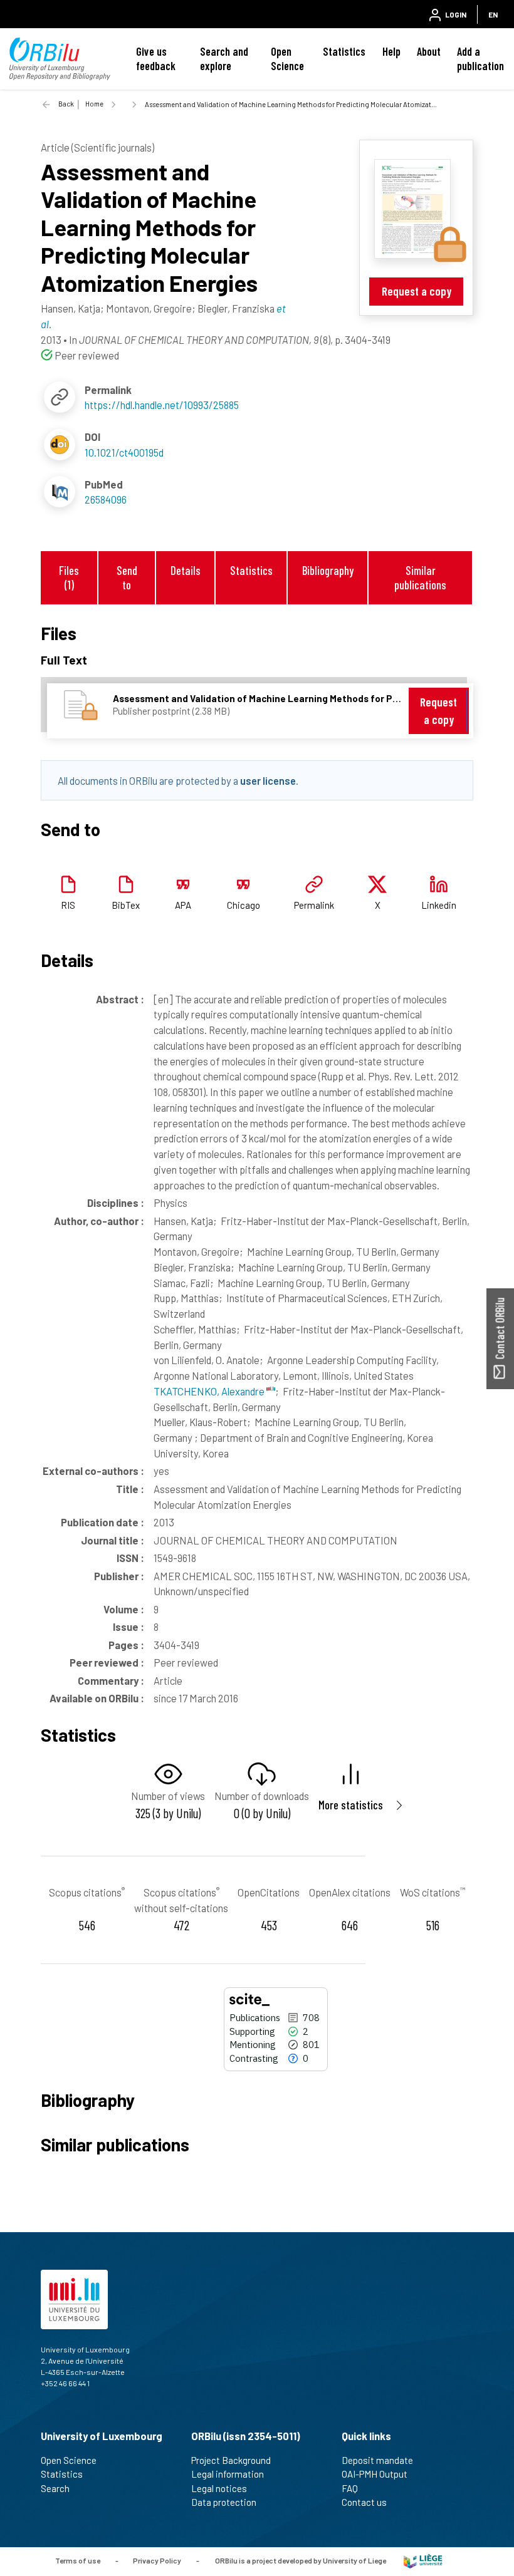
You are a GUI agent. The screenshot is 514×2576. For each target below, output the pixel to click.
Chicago (244, 905)
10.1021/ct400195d (124, 452)
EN (493, 14)
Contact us (364, 2502)
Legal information (228, 2474)
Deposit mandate (377, 2460)
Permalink (314, 905)
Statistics (344, 51)
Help (391, 51)
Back (66, 104)
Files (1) (69, 577)
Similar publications (420, 577)
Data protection (224, 2502)
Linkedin (439, 905)
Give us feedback (156, 59)
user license (268, 780)
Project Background (231, 2460)
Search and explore (224, 59)
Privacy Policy (157, 2560)
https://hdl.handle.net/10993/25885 (162, 405)
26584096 (106, 499)
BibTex (126, 905)
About (429, 51)
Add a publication (480, 59)
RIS (68, 905)
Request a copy (417, 291)
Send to (127, 577)
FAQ (350, 2488)
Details (186, 570)
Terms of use (78, 2560)
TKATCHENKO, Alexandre (210, 1391)
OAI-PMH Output (375, 2474)
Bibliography (328, 570)
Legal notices (219, 2488)
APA (183, 905)
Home (94, 104)
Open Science (287, 59)
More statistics (351, 1805)
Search (55, 2488)
